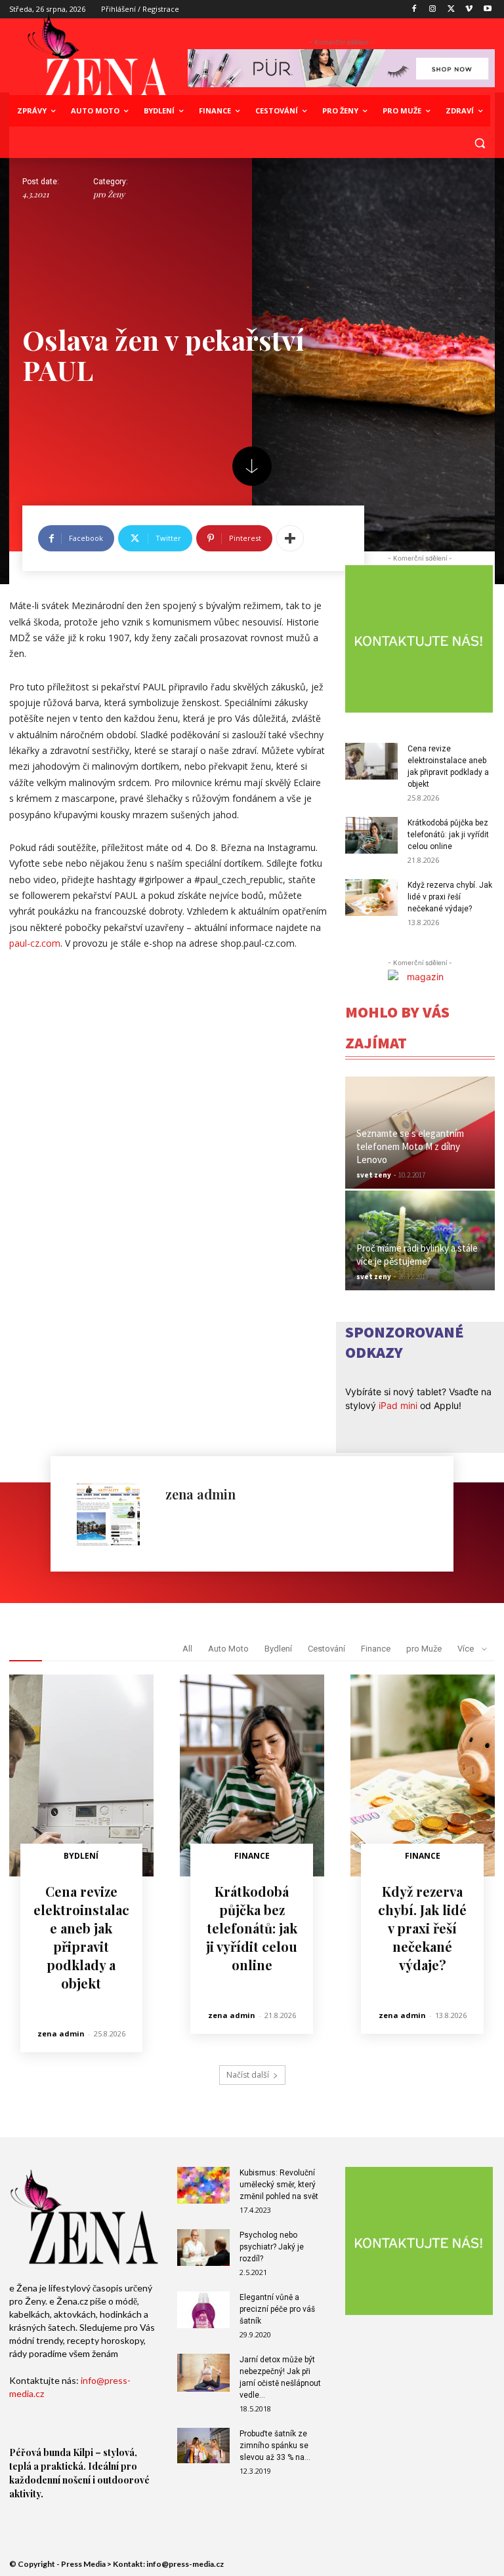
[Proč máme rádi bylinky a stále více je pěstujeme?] (420, 1240)
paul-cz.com (35, 943)
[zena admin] (115, 1514)
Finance (376, 1649)
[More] (290, 538)
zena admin (200, 1494)
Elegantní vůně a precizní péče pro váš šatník (277, 2309)
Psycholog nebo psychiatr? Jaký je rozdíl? (272, 2247)
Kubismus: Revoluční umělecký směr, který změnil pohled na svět (279, 2185)
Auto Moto (228, 1649)
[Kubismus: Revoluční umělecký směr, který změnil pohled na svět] (203, 2185)
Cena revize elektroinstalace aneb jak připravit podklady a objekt (81, 1937)
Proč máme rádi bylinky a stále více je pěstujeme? (417, 1255)
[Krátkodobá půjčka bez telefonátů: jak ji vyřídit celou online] (371, 835)
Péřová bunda (40, 2452)
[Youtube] (487, 10)
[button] (479, 143)
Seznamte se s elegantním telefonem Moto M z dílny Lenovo (410, 1146)
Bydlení (278, 1649)
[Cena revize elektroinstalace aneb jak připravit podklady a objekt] (371, 761)
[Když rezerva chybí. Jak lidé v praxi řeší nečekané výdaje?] (371, 898)
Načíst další (248, 2075)
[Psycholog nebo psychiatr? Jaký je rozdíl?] (203, 2248)
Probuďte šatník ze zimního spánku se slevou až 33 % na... (275, 2446)
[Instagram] (433, 10)
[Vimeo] (469, 10)
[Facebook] (414, 10)
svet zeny (374, 1175)
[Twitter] (451, 10)
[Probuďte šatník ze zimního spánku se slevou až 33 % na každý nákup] (203, 2445)
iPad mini (398, 1405)
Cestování (326, 1649)
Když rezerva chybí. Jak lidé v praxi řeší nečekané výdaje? (450, 897)
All (187, 1649)
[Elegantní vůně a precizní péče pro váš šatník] (203, 2310)
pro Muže (424, 1649)
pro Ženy (109, 194)
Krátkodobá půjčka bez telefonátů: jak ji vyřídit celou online (448, 835)
